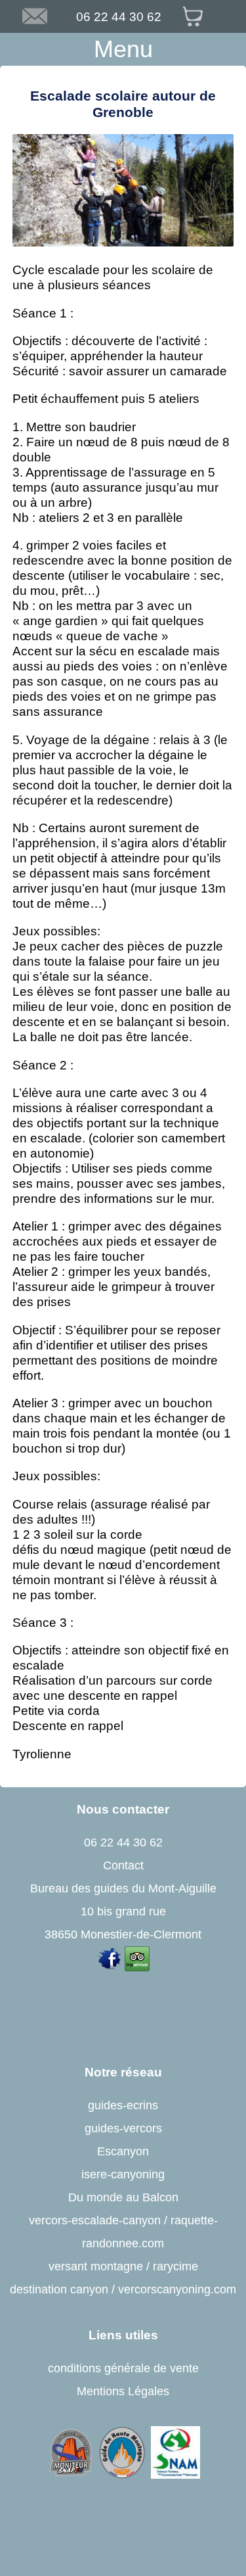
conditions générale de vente (123, 2368)
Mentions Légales (123, 2391)
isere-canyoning (123, 2174)
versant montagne (96, 2266)
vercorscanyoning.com (177, 2289)
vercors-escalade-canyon (95, 2220)
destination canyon (59, 2289)
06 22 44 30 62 (119, 16)
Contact (123, 1865)
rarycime (175, 2266)
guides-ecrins (123, 2105)
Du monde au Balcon (123, 2197)
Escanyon (123, 2151)
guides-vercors (123, 2128)
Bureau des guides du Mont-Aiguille (123, 1888)
